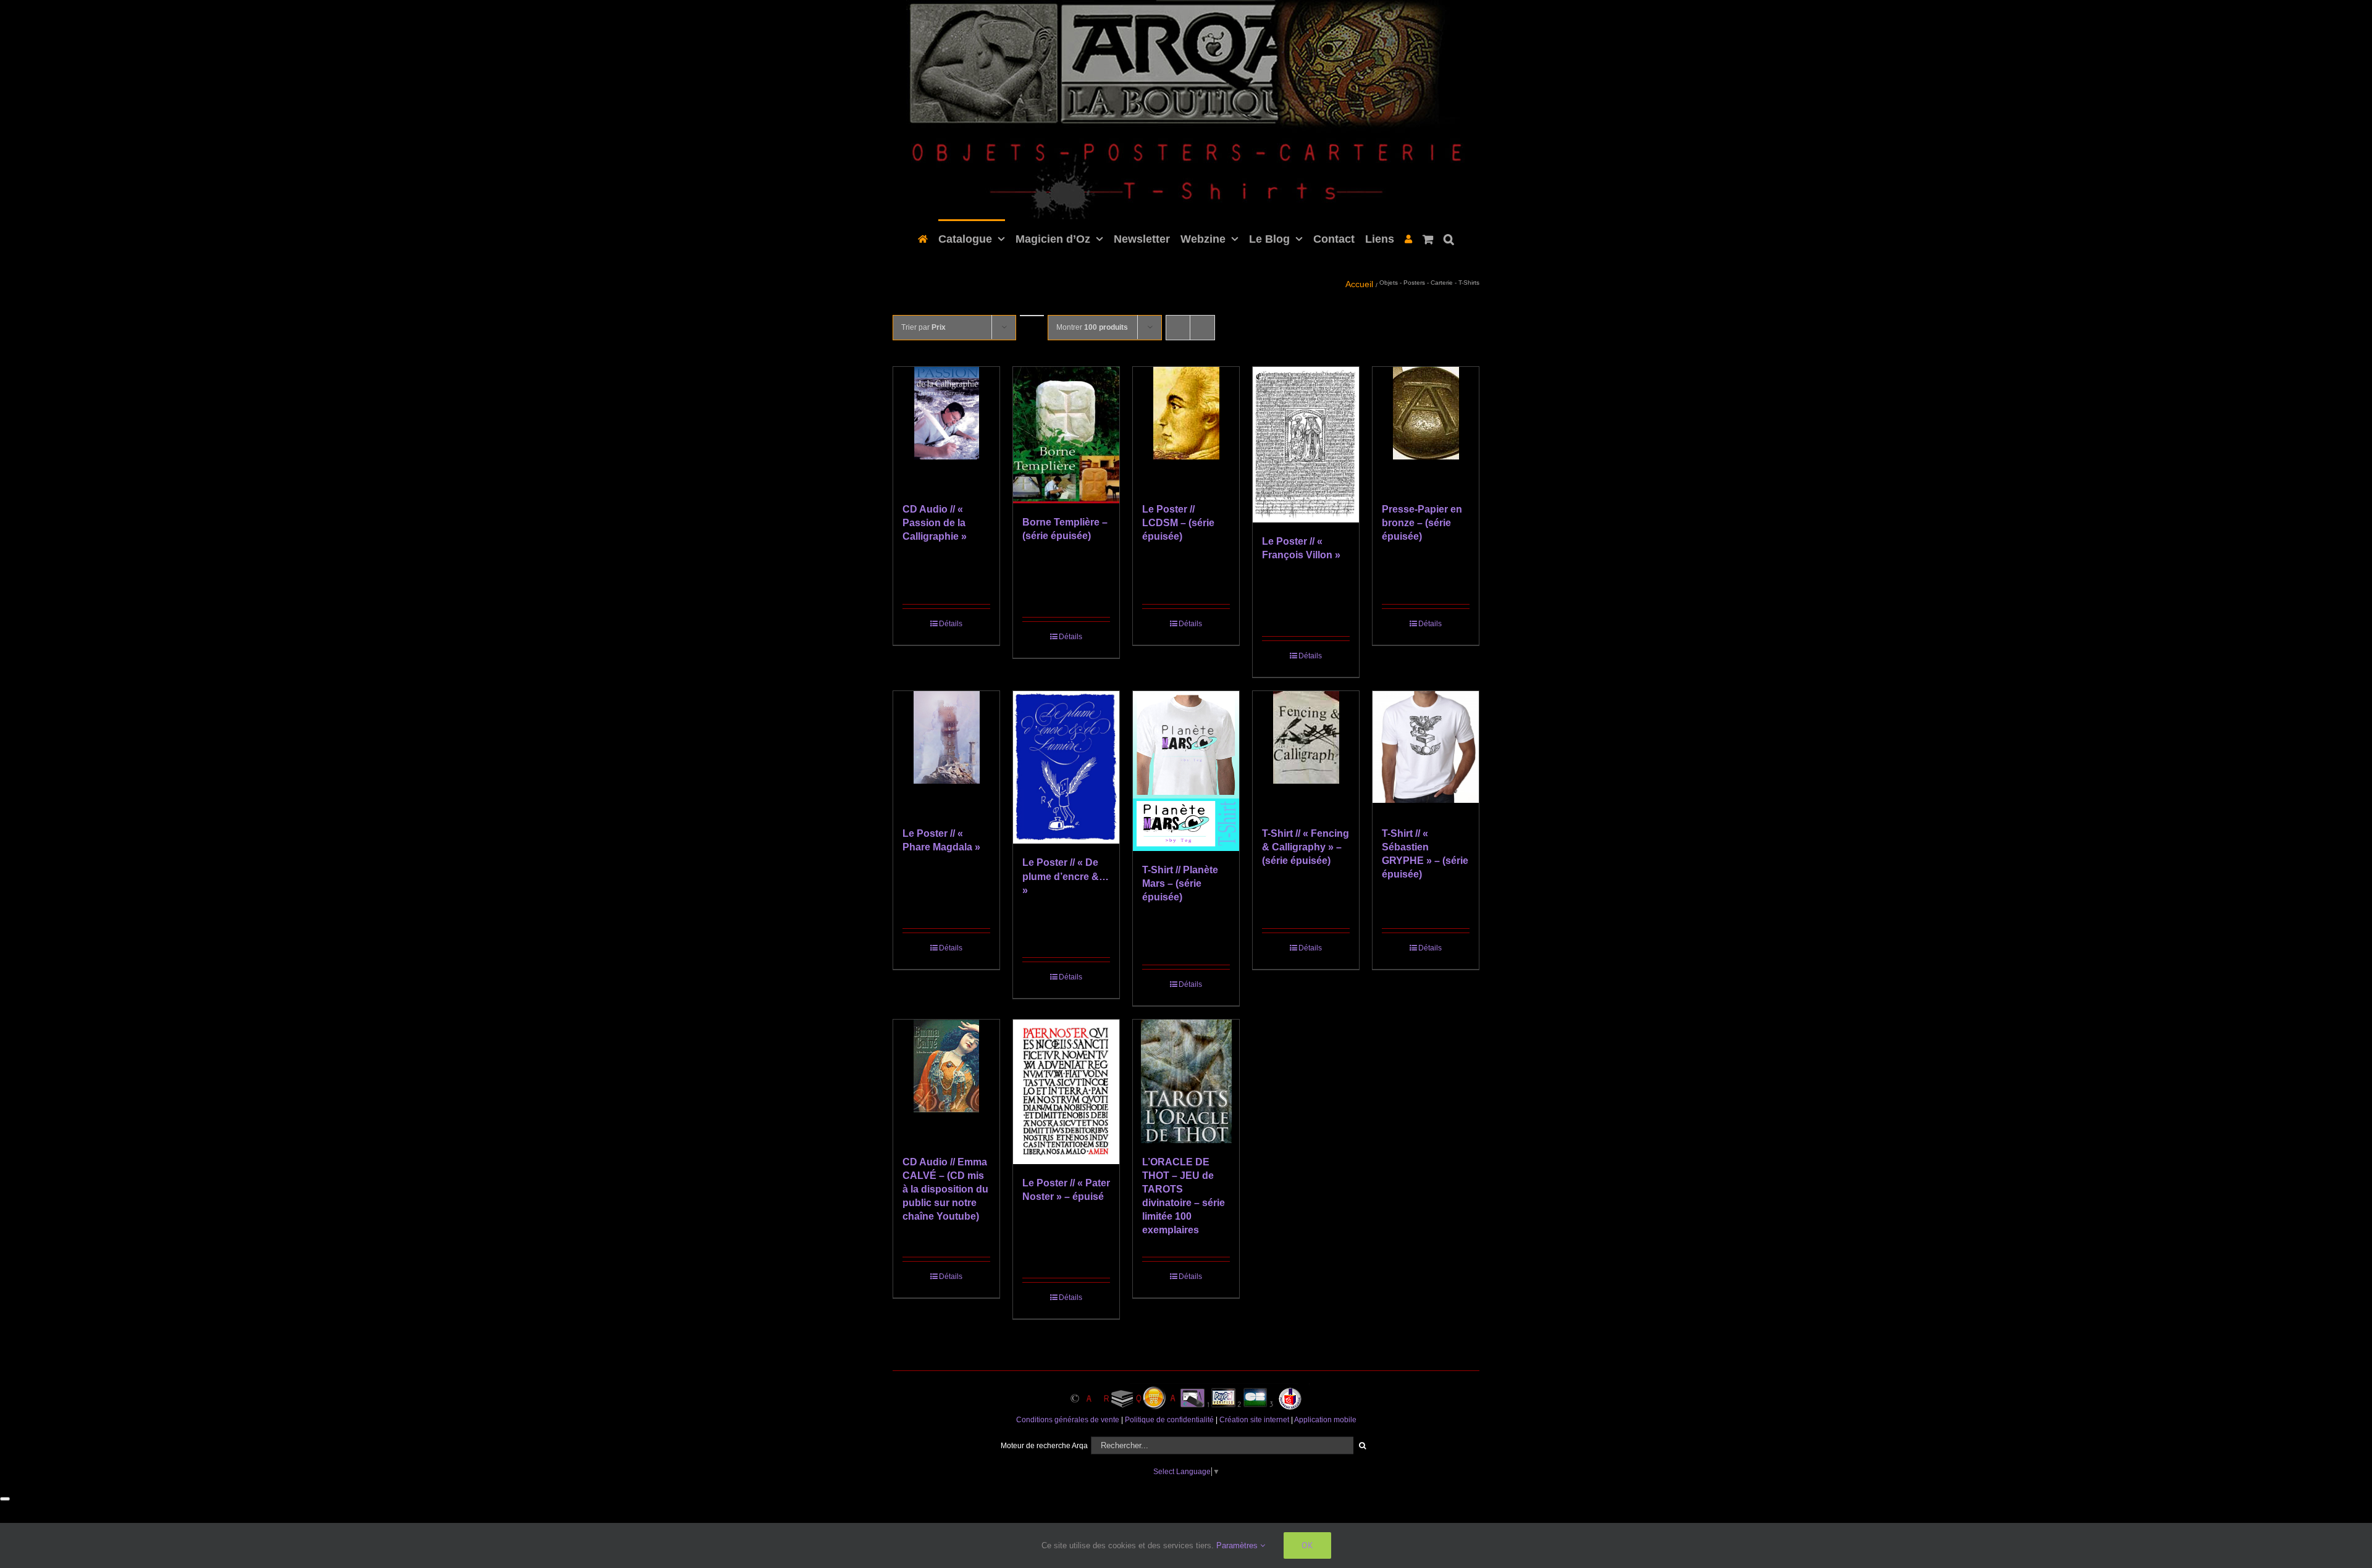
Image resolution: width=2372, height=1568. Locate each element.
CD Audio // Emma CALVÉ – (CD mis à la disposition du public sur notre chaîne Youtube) (945, 1189)
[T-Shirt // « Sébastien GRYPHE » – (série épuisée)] (1426, 753)
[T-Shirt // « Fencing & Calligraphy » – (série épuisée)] (1306, 753)
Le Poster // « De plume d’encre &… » (1066, 876)
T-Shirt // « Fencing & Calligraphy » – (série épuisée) (1306, 847)
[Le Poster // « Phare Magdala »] (946, 753)
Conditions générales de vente (1068, 1420)
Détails (951, 624)
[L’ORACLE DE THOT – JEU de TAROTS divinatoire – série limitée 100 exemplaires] (1186, 1081)
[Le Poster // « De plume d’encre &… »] (1066, 768)
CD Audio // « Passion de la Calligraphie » (935, 523)
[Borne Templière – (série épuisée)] (1066, 435)
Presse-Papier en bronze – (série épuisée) (1422, 523)
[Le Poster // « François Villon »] (1306, 445)
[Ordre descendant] (1032, 316)
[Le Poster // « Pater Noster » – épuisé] (1066, 1092)
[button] (1444, 238)
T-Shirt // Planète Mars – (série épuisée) (1180, 883)
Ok (1307, 1545)
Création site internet (1254, 1420)
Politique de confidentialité (1169, 1420)
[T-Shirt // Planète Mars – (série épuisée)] (1186, 771)
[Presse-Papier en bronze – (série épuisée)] (1426, 429)
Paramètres (1238, 1545)
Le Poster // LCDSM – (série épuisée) (1178, 523)
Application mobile (1325, 1420)
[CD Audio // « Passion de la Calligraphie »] (946, 429)
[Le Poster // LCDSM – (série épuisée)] (1186, 429)
